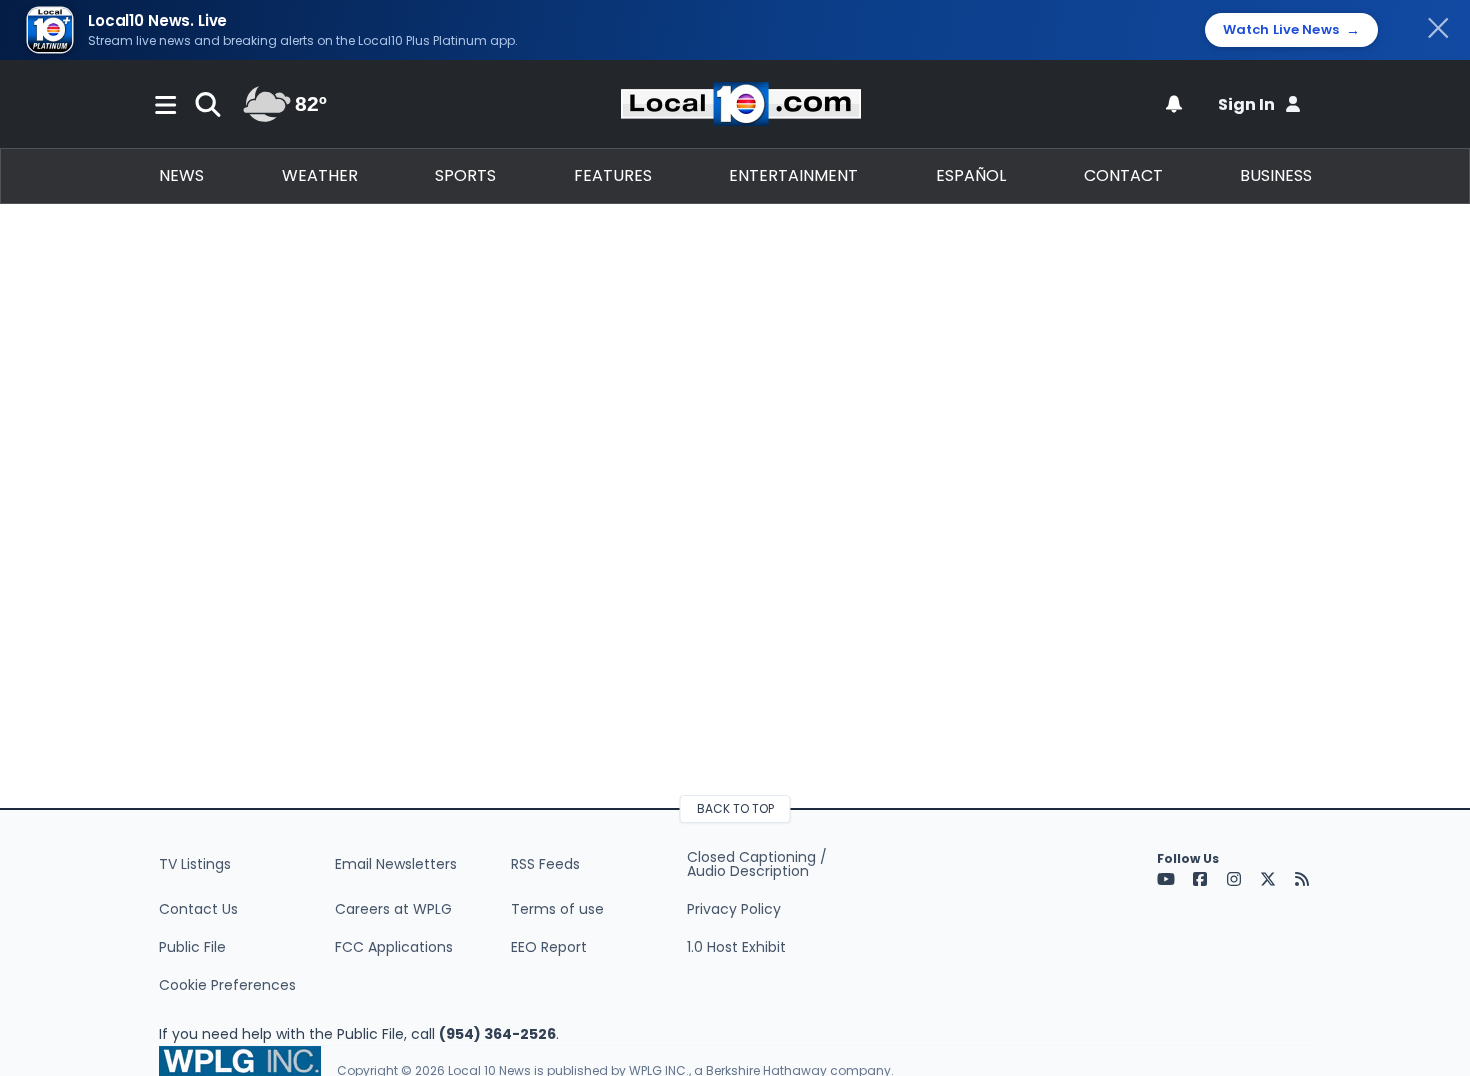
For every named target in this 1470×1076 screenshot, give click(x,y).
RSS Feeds (545, 864)
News (181, 175)
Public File (192, 947)
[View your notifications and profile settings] (1174, 104)
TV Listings (195, 864)
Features (613, 175)
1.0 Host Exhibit (736, 947)
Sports (465, 175)
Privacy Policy (734, 909)
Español (971, 175)
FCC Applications (394, 947)
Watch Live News (1291, 30)
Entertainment (793, 175)
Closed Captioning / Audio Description (757, 864)
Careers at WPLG (393, 909)
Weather (320, 175)
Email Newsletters (396, 864)
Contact (1123, 175)
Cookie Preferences (227, 985)
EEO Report (549, 947)
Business (1276, 175)
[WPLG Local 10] (741, 104)
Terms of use (557, 909)
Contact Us (198, 909)
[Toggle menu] (166, 104)
